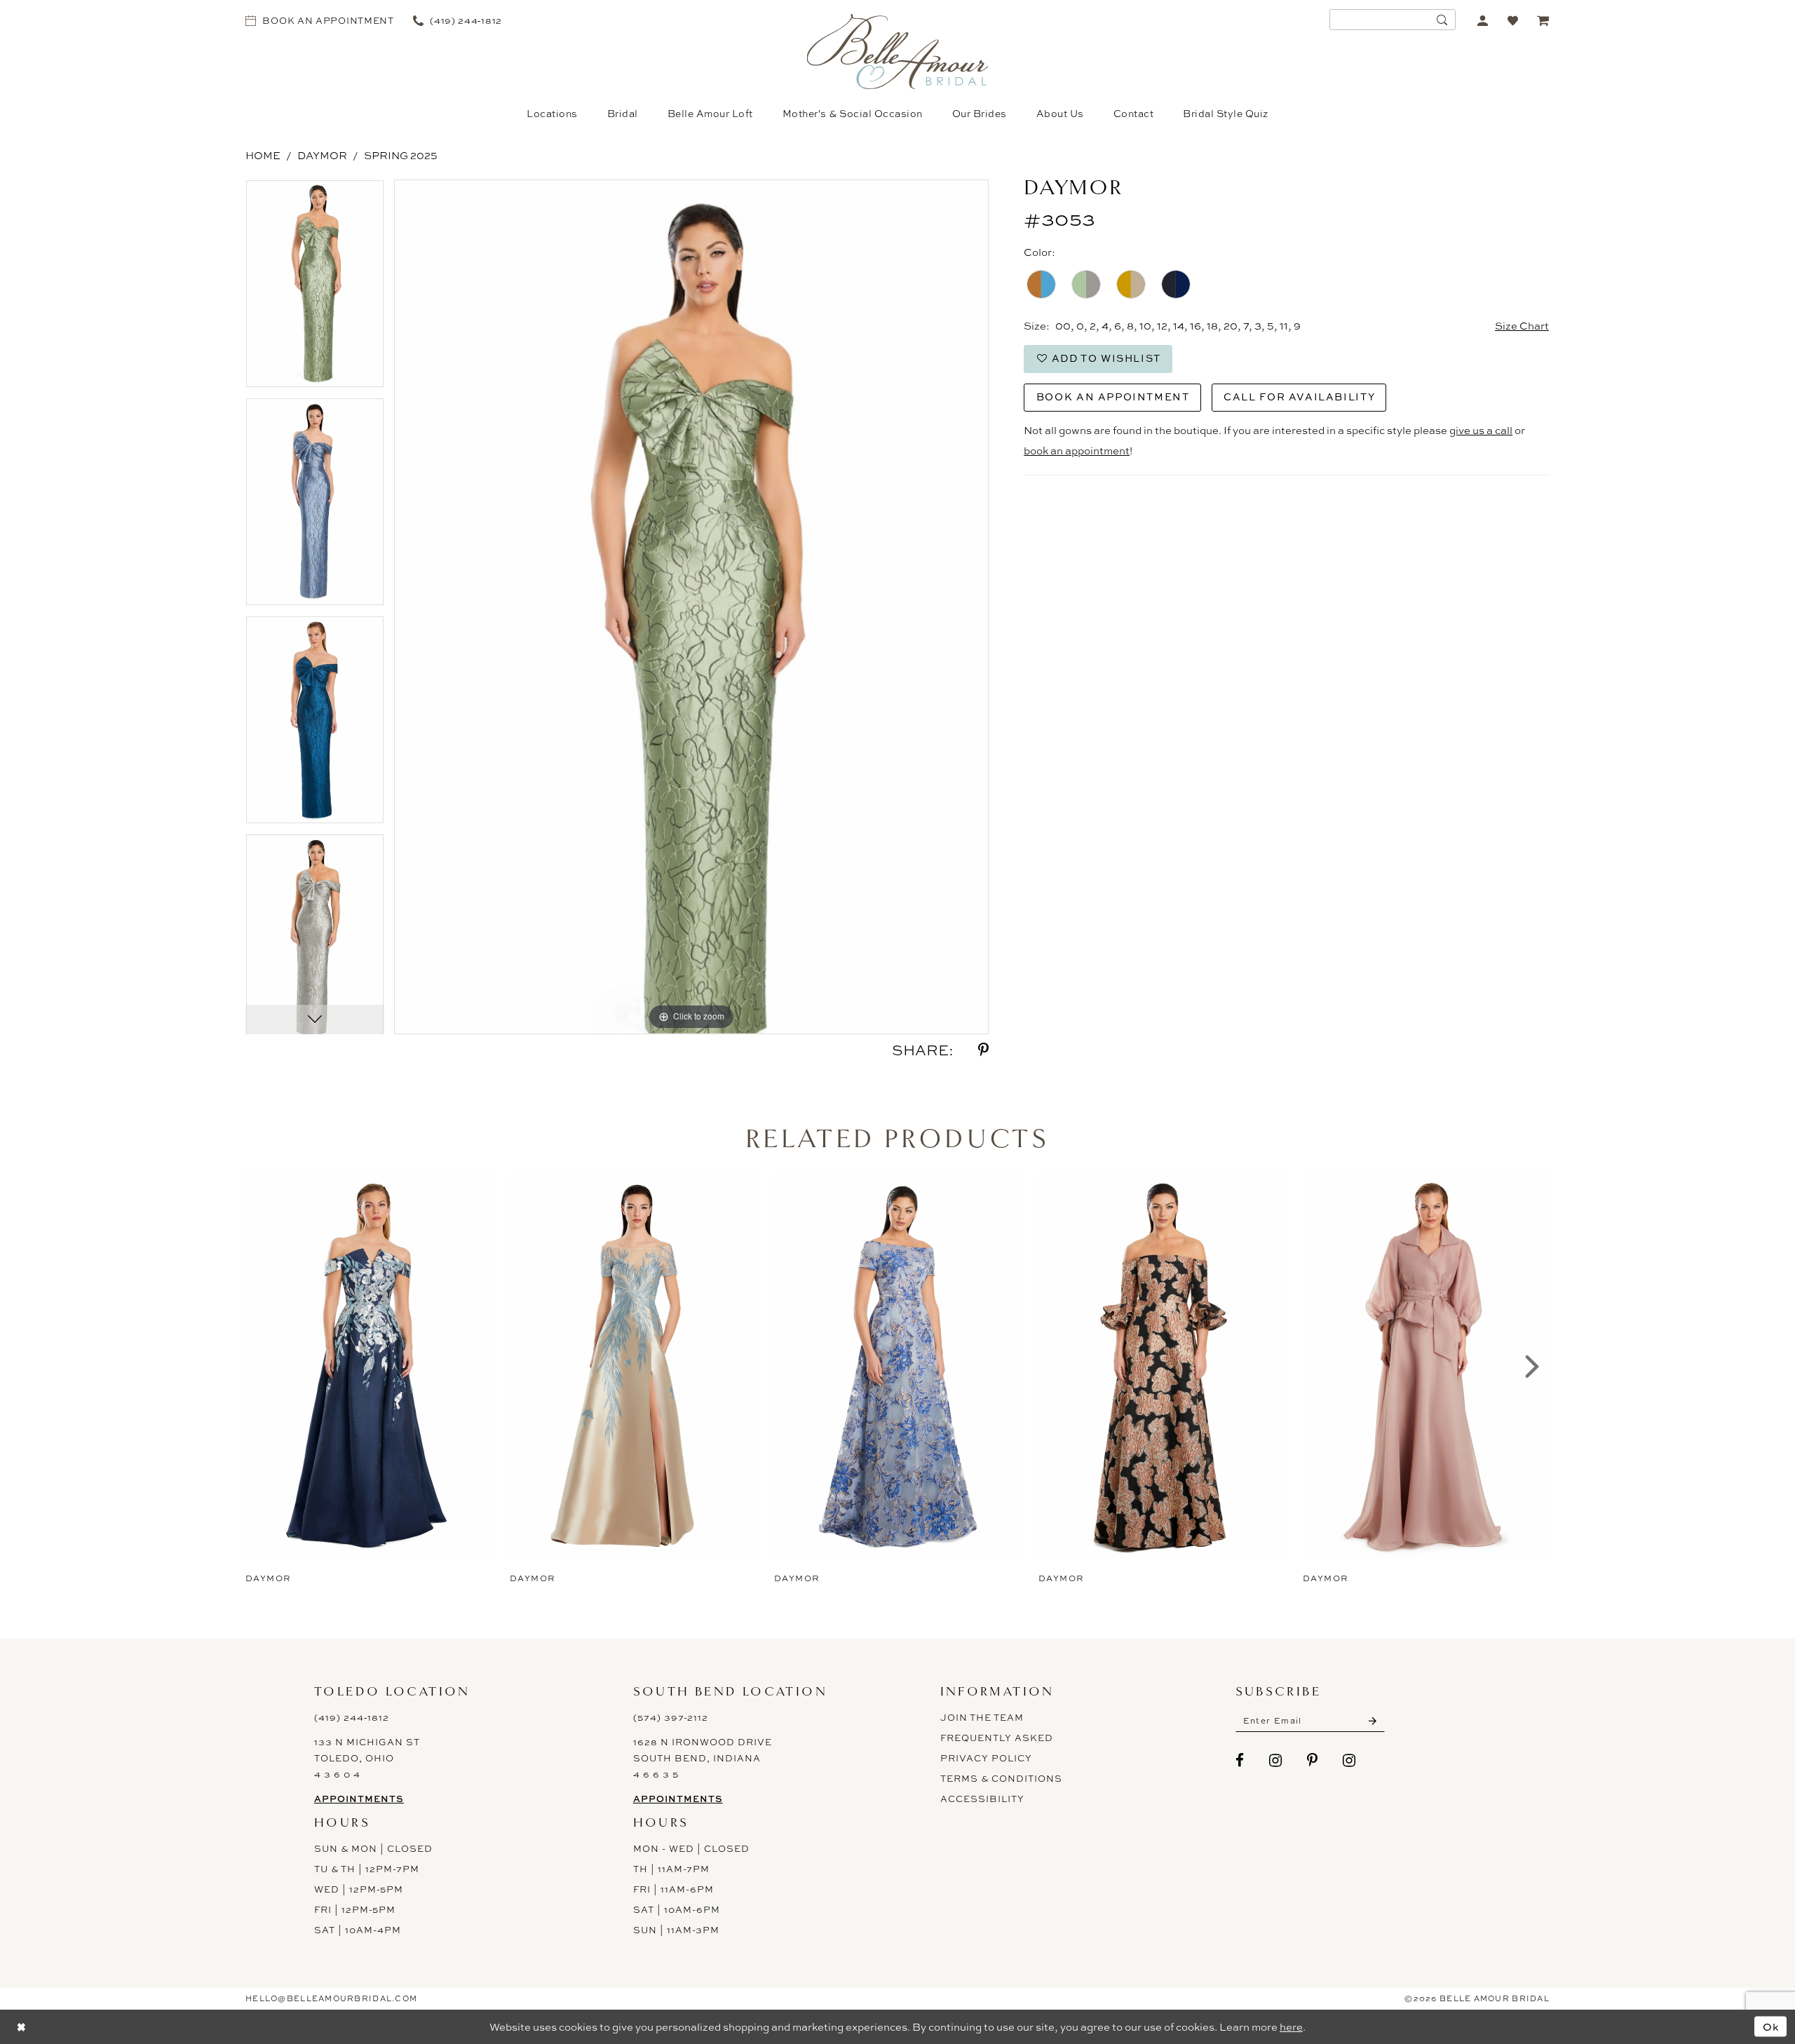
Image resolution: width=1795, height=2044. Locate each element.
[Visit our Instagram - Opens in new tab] (1276, 1760)
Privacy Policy (986, 1758)
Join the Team (982, 1717)
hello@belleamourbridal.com (331, 1998)
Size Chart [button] (1522, 326)
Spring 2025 (401, 155)
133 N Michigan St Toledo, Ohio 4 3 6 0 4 (367, 1758)
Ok (1771, 2027)
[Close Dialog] (21, 2027)
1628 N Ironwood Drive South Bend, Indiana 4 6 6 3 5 (703, 1758)
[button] (1483, 20)
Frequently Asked (997, 1738)
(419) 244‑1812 (352, 1717)
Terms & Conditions (1001, 1778)
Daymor (322, 155)
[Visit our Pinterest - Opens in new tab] (1313, 1760)
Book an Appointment (1113, 397)
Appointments (359, 1799)
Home (263, 155)
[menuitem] (320, 20)
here (1291, 2027)
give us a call (1481, 430)
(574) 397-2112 (671, 1717)
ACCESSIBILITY (982, 1799)
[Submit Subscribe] (1373, 1721)
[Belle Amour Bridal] (898, 52)
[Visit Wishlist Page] (1513, 20)
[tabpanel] (315, 289)
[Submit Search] (1442, 20)
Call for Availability (1299, 397)
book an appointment (1077, 451)
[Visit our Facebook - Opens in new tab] (1240, 1760)
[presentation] (369, 1367)
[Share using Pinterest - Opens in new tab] (983, 1050)
